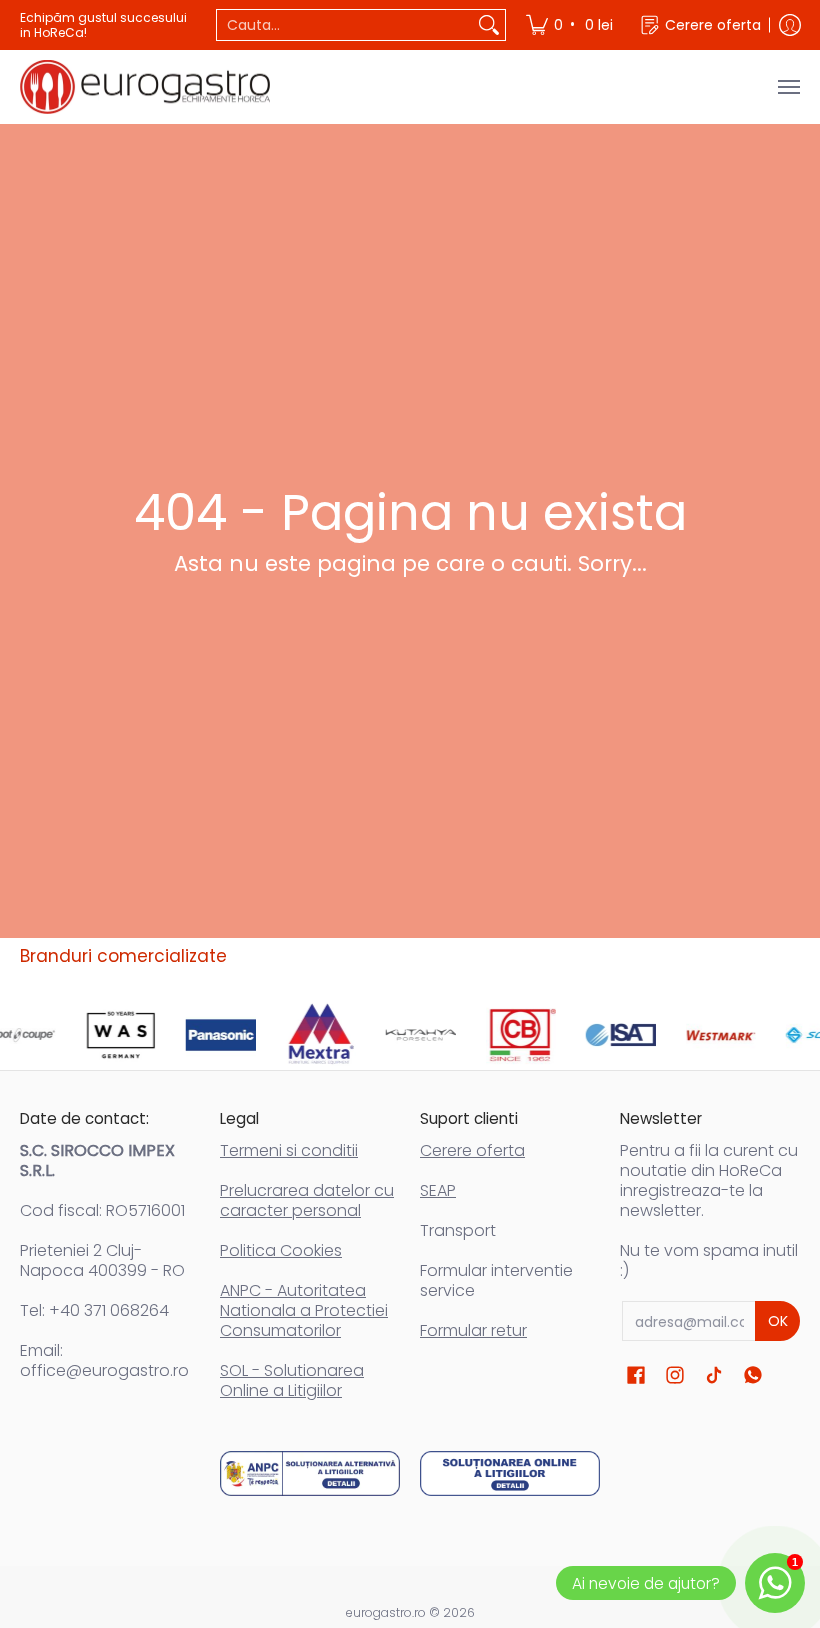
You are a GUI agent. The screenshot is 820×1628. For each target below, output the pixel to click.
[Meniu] (788, 87)
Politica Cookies (281, 1250)
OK (778, 1321)
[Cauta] (489, 25)
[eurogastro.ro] (145, 87)
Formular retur (473, 1330)
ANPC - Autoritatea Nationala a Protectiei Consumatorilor (304, 1310)
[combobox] (345, 25)
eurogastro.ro (386, 1612)
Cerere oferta (472, 1150)
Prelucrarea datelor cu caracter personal (307, 1200)
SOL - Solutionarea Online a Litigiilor (292, 1380)
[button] (636, 1375)
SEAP (438, 1190)
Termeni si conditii (289, 1150)
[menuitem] (571, 25)
